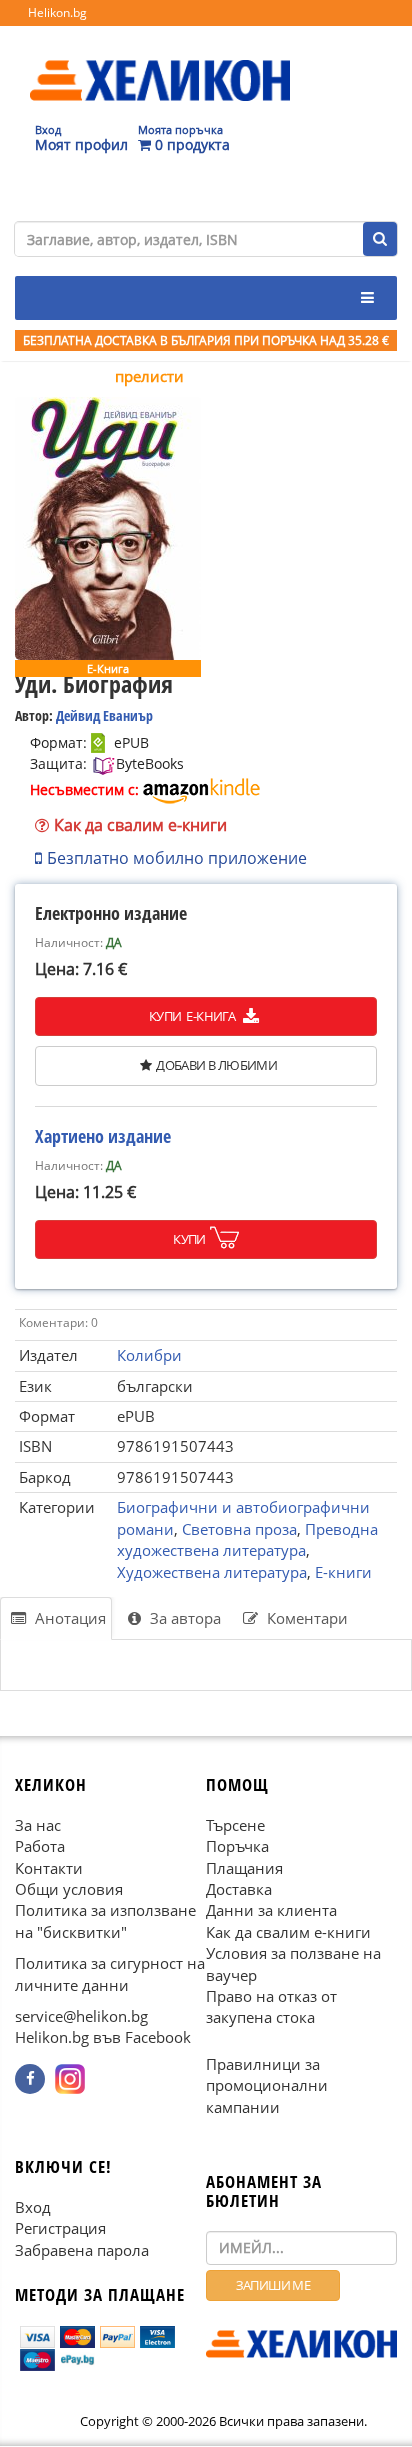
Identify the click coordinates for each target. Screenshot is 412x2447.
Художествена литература (212, 1572)
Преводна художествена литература (247, 1539)
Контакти (49, 1868)
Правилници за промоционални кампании (267, 2085)
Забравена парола (82, 2250)
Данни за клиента (271, 1911)
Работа (40, 1847)
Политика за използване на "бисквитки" (105, 1921)
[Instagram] (70, 2079)
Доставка (239, 1889)
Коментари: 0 (58, 1322)
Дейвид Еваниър (104, 715)
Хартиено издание (103, 1136)
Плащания (244, 1868)
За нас (38, 1825)
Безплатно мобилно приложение (177, 858)
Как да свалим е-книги (140, 825)
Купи (189, 1239)
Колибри (149, 1355)
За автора (183, 1618)
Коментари (305, 1618)
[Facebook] (30, 2079)
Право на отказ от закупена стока (271, 2006)
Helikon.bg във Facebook (103, 2038)
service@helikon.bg (81, 2016)
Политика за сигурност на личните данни (110, 1974)
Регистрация (60, 2229)
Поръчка (237, 1847)
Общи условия (69, 1889)
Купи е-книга (193, 1016)
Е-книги (343, 1572)
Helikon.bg (57, 12)
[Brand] (160, 61)
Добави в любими (216, 1065)
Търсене (235, 1825)
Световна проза (239, 1529)
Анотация (68, 1618)
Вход (33, 2207)
